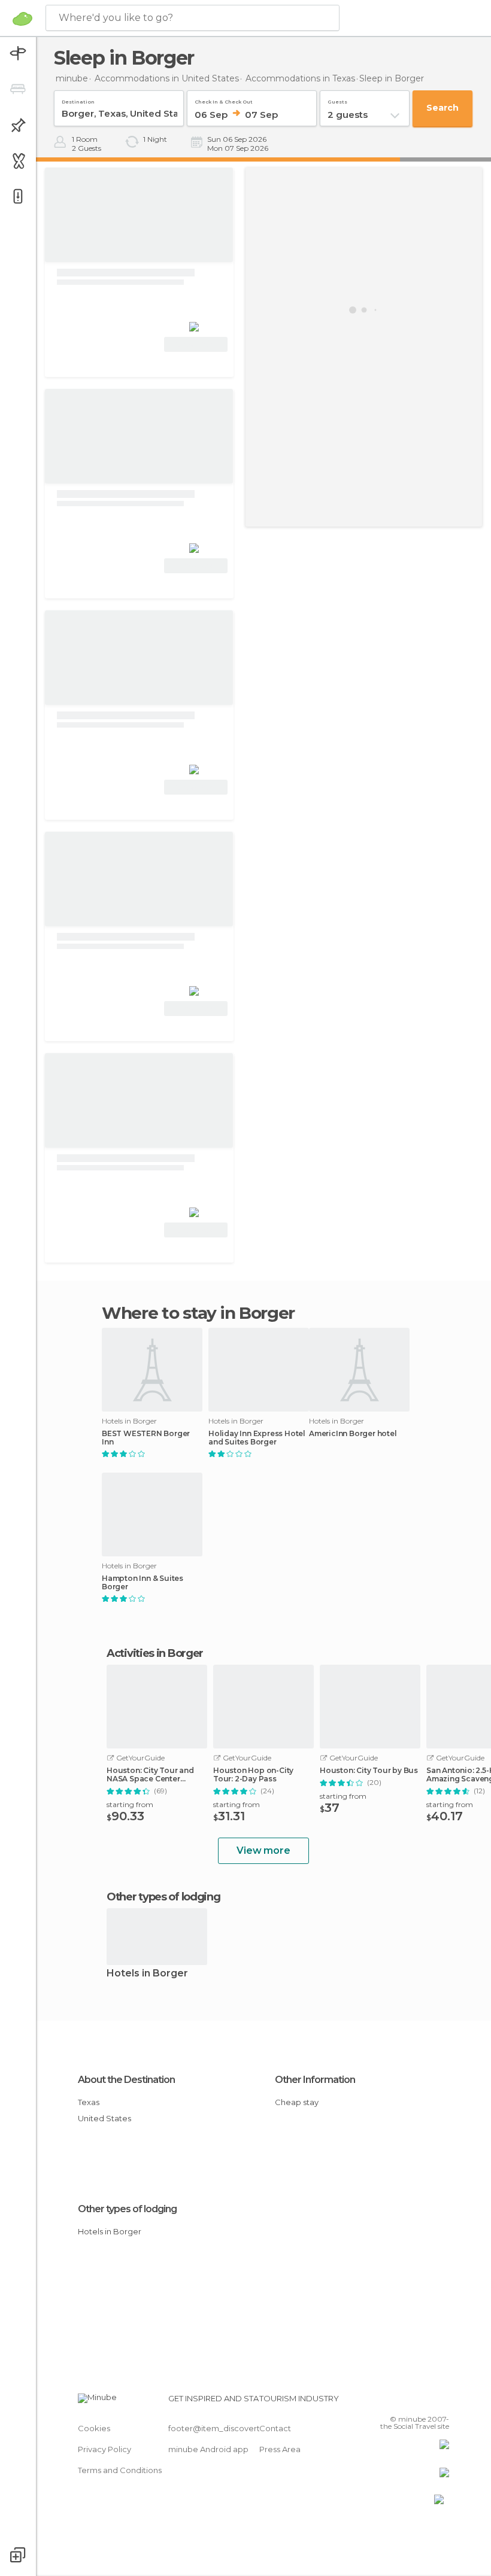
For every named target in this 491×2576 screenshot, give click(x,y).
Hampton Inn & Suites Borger (143, 1583)
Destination (78, 100)
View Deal (196, 344)
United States (104, 2118)
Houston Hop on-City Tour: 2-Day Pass (253, 1775)
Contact (275, 2428)
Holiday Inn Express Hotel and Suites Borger (257, 1438)
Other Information (315, 2080)
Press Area (280, 2449)
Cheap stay (297, 2102)
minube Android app (208, 2449)
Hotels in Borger (147, 1974)
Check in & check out (224, 100)
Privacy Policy (104, 2449)
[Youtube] (441, 2402)
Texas (89, 2102)
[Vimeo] (426, 2402)
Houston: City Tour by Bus (369, 1771)
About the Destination (126, 2080)
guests (337, 100)
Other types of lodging (127, 2209)
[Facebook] (395, 2402)
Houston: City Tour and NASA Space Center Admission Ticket (150, 1775)
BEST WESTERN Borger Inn (146, 1438)
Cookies (94, 2428)
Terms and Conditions (120, 2470)
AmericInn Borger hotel (353, 1434)
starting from (130, 1804)
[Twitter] (410, 2402)
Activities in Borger (155, 1653)
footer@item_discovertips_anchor (235, 2428)
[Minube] (22, 19)
